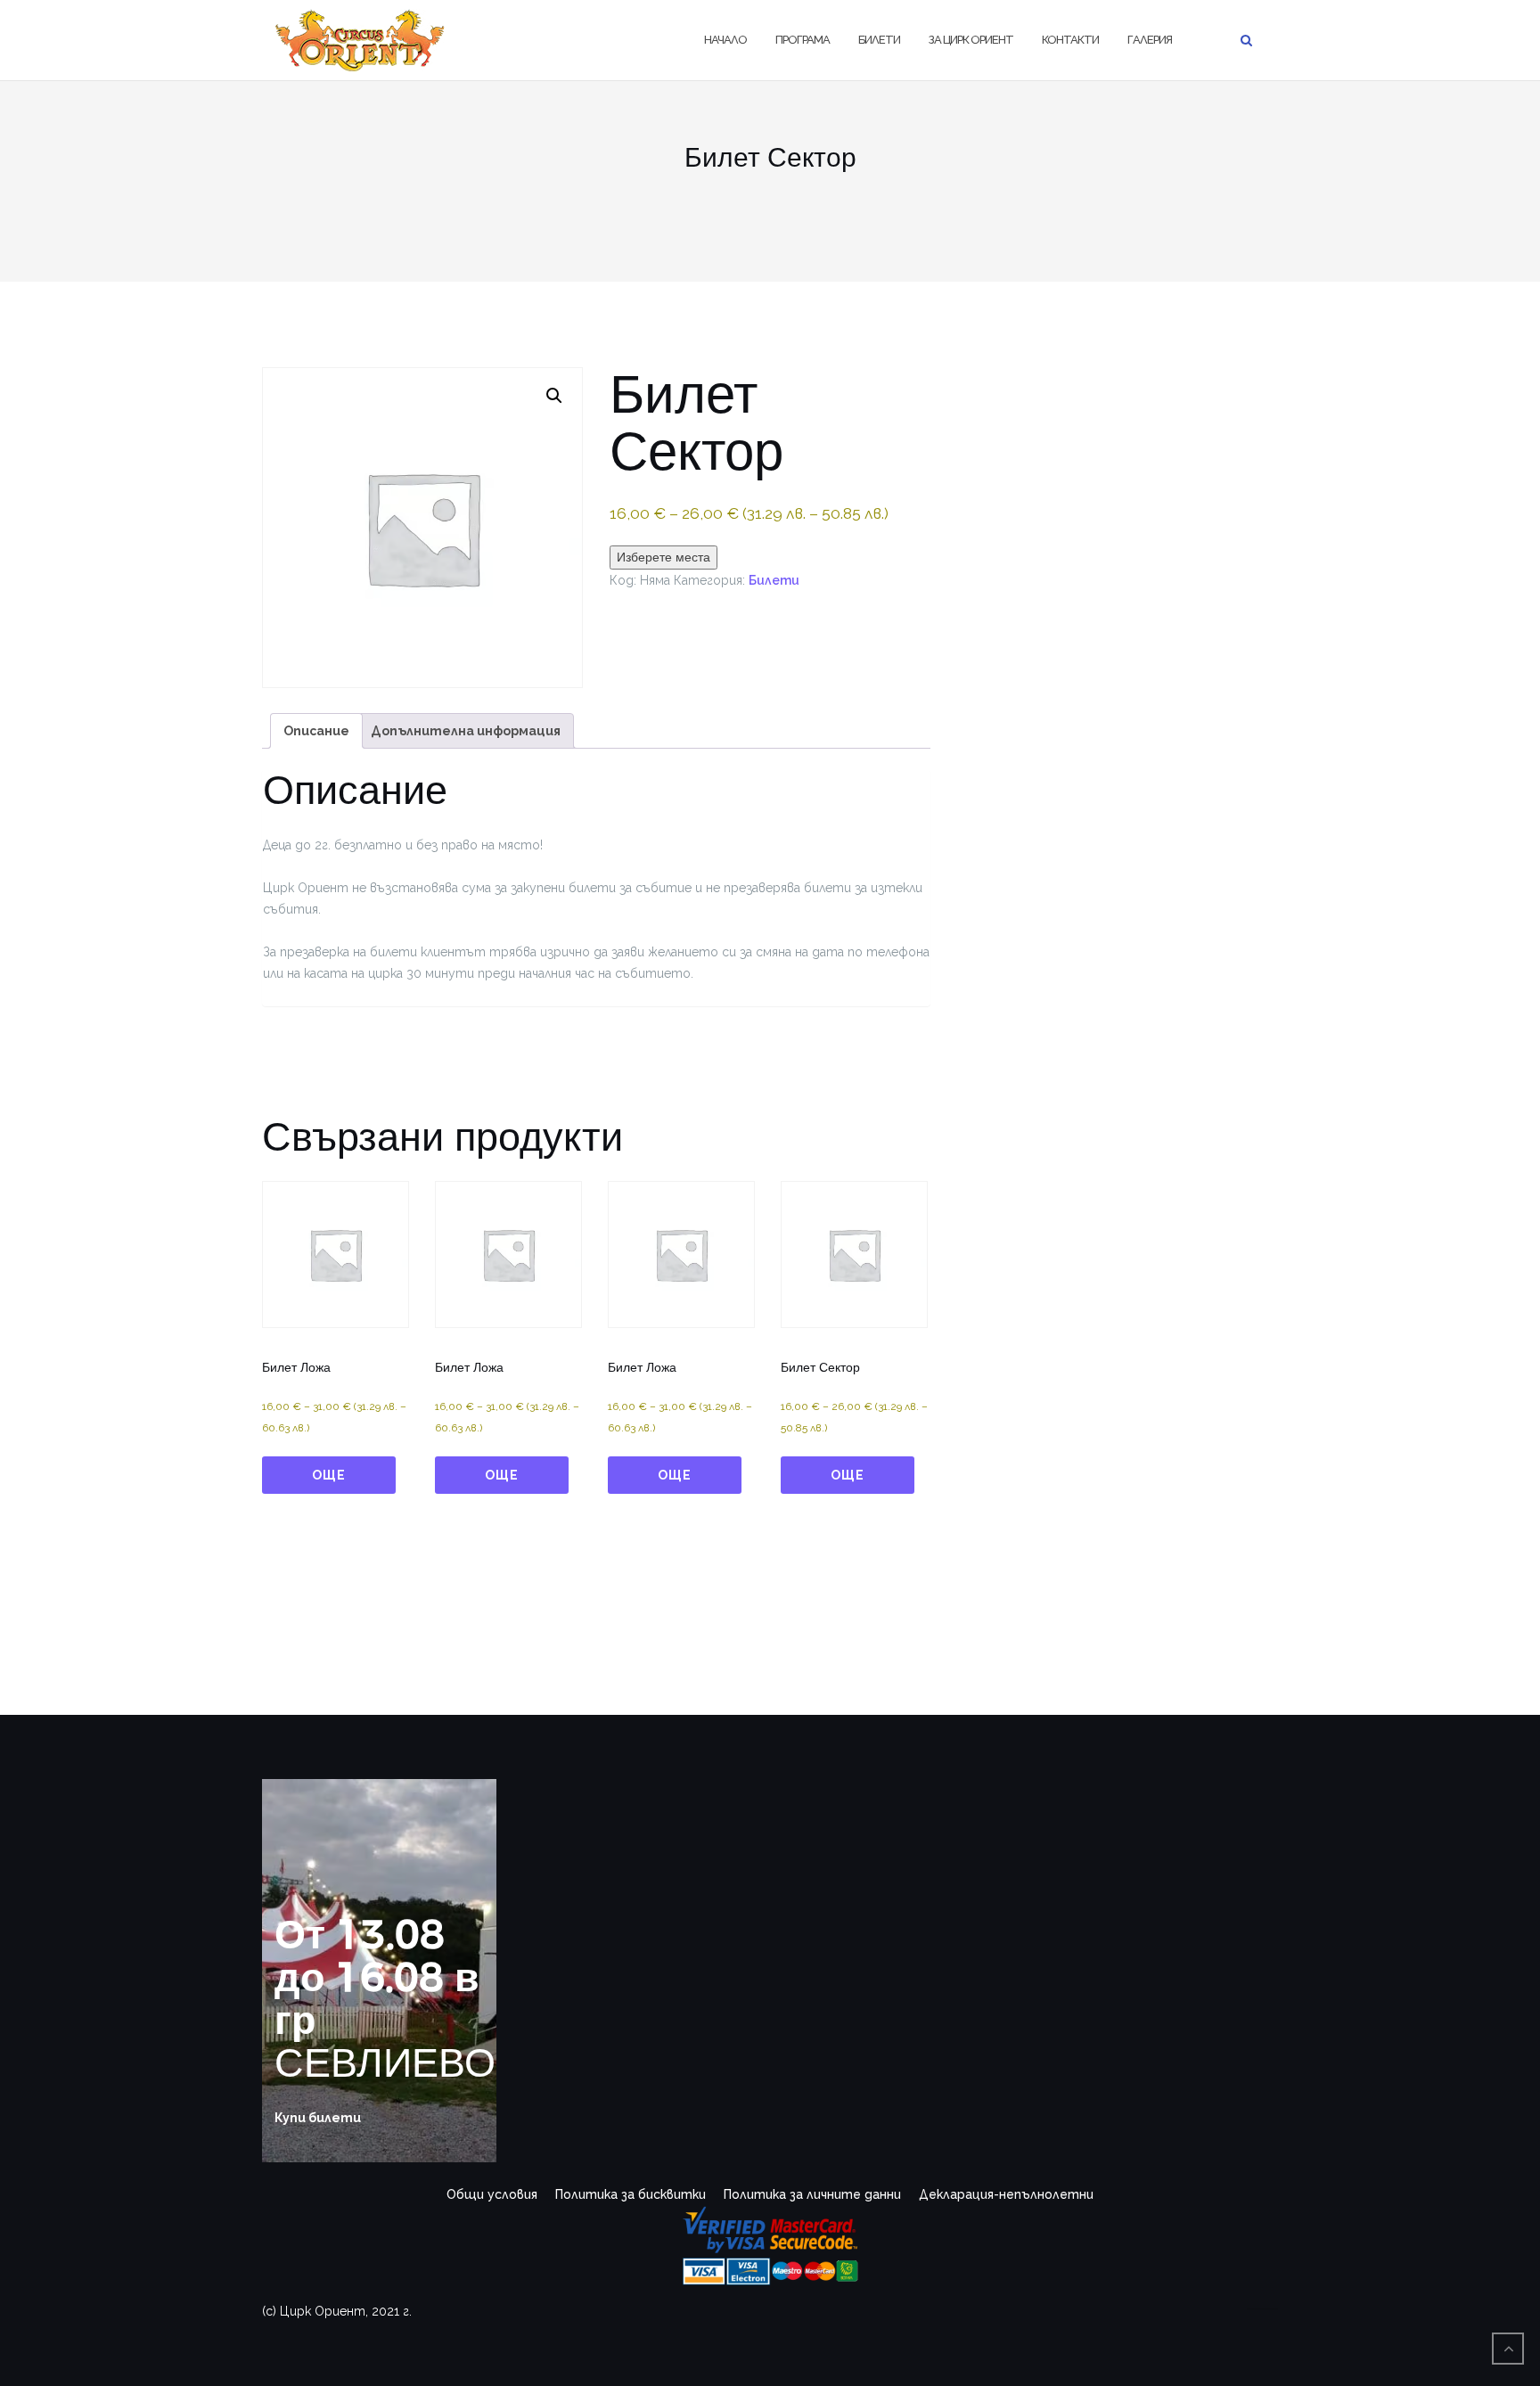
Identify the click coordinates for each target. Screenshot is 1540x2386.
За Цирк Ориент (971, 40)
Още (329, 1475)
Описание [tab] (316, 731)
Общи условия (492, 2194)
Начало (725, 40)
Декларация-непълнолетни (1006, 2194)
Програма (803, 40)
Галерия (1150, 40)
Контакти (1070, 40)
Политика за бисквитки (631, 2194)
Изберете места (664, 557)
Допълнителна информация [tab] (466, 731)
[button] (554, 396)
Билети (879, 40)
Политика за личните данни (812, 2194)
